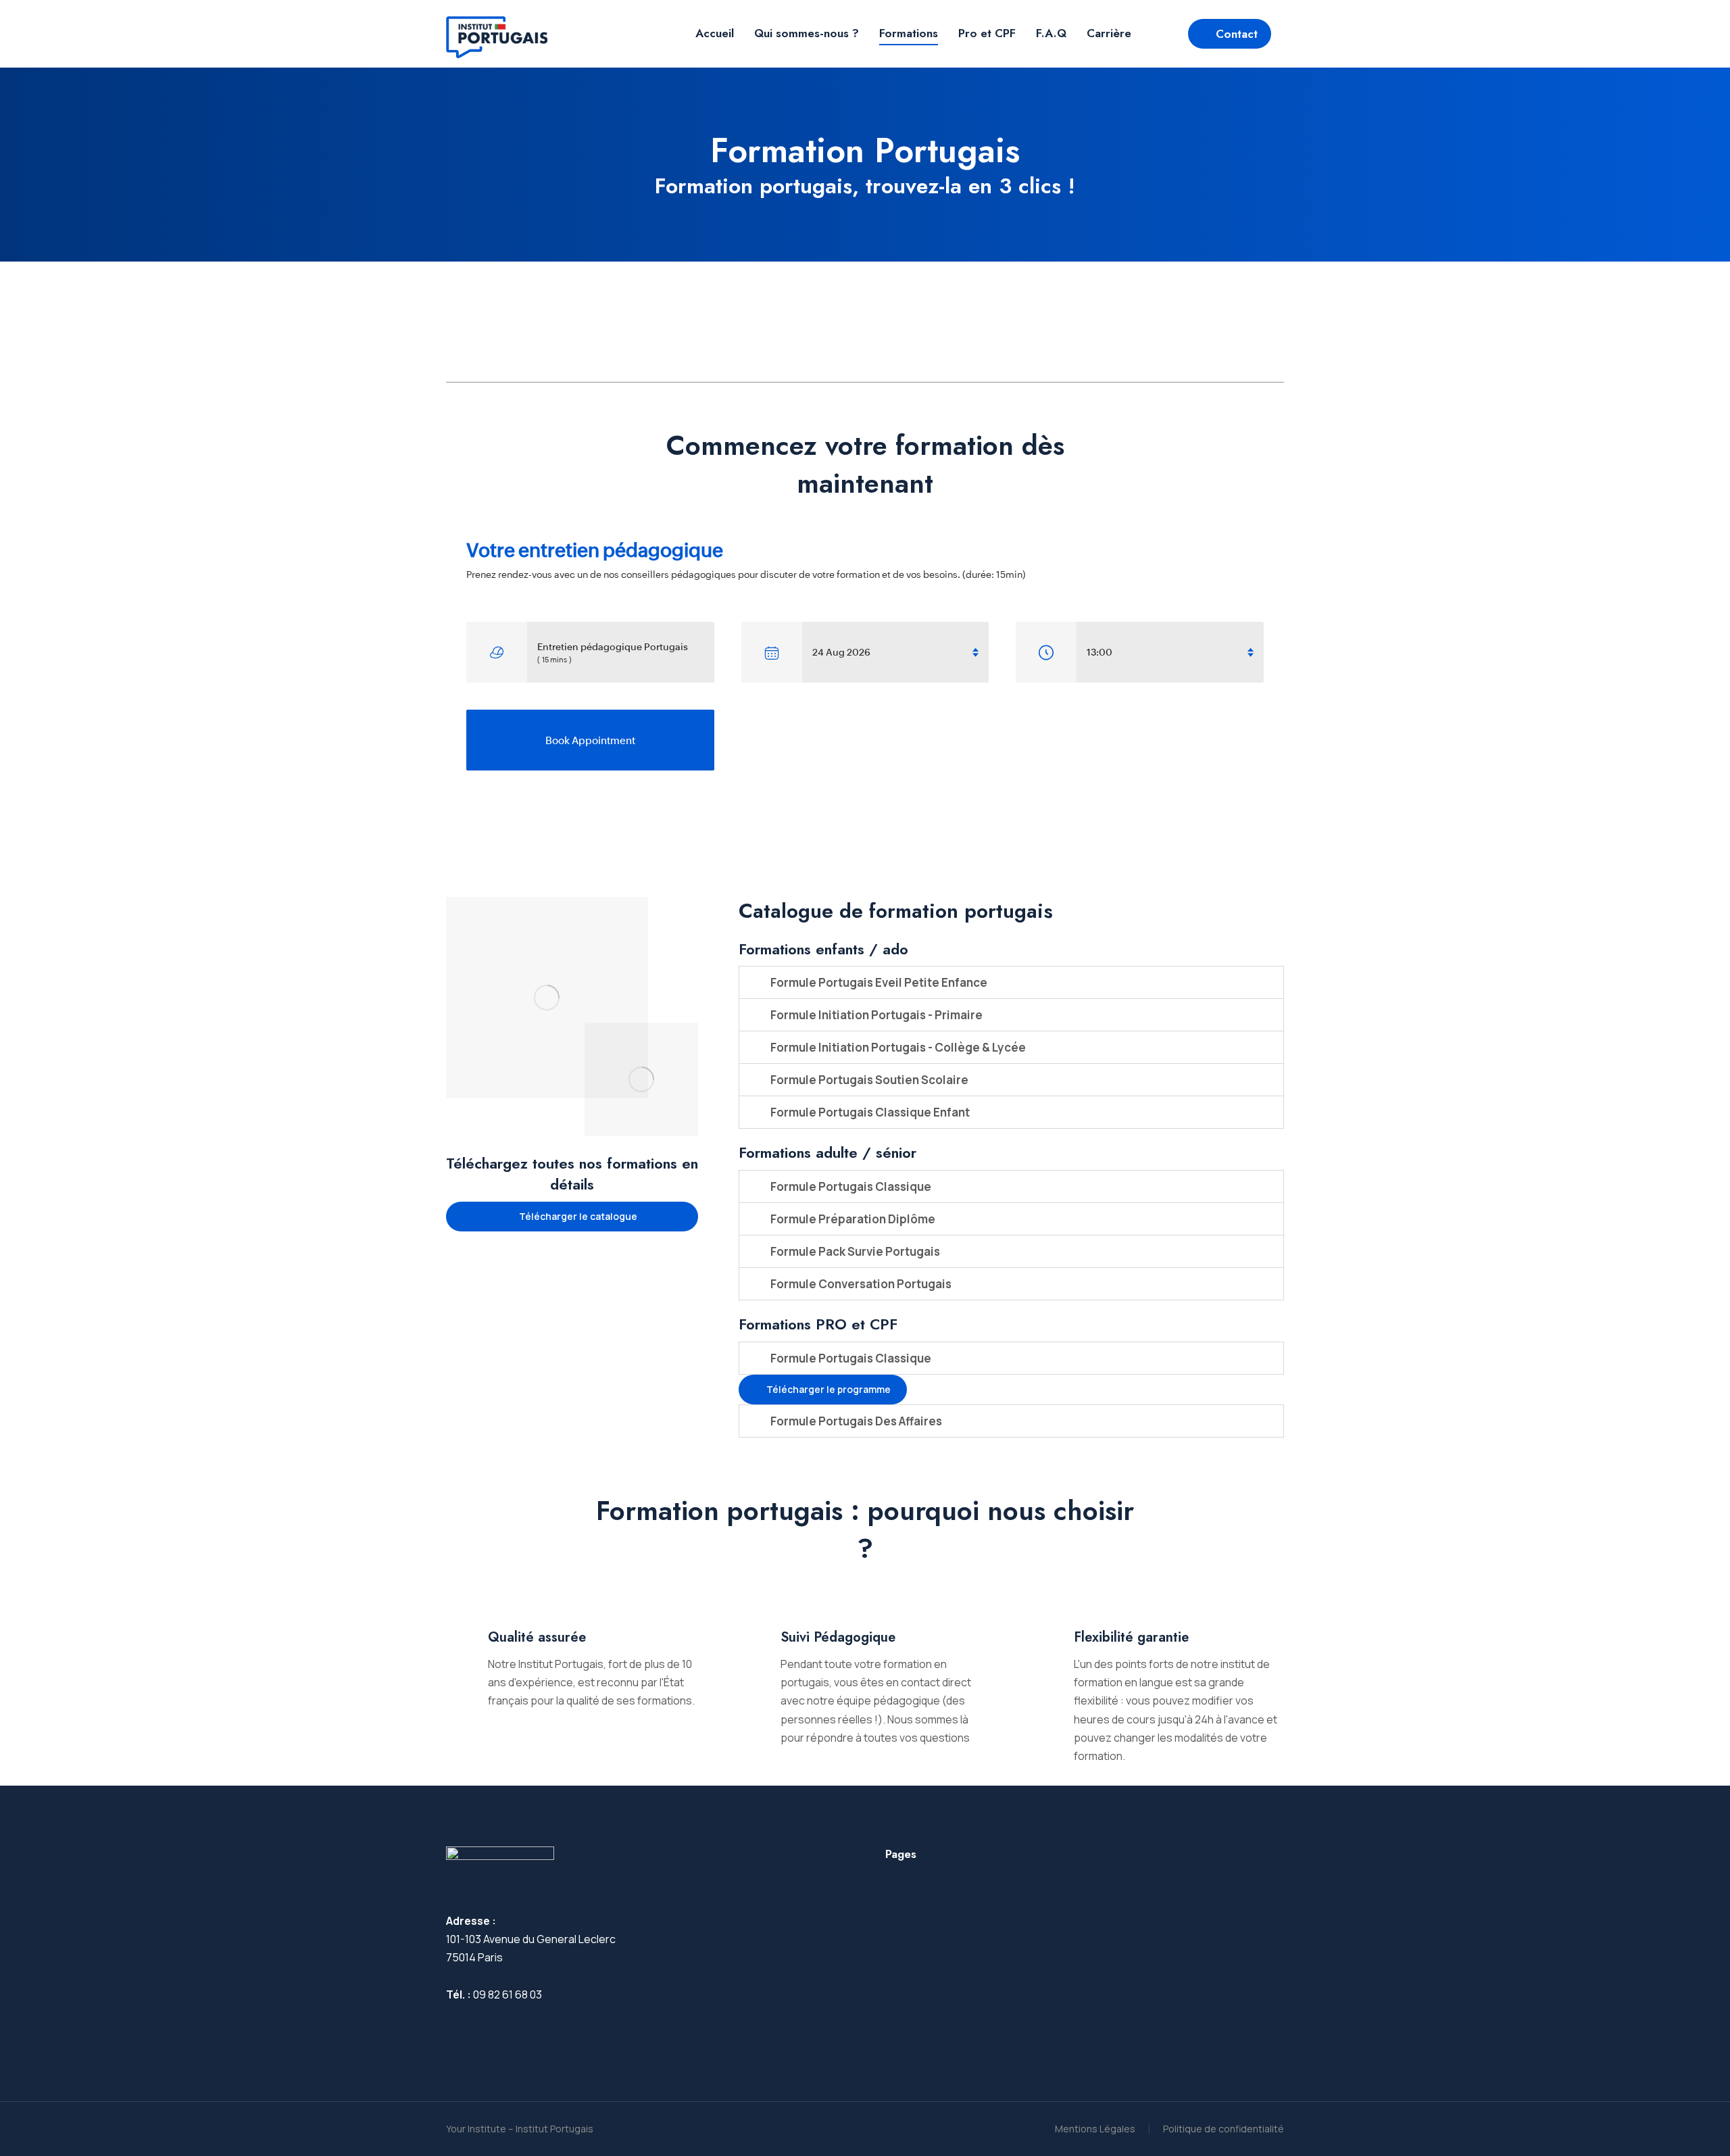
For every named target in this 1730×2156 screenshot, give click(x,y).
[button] (1011, 982)
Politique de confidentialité (1224, 2129)
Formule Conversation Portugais (861, 1284)
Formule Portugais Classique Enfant (870, 1112)
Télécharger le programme (829, 1389)
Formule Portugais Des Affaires (856, 1421)
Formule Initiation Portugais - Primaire (876, 1015)
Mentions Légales (1095, 2129)
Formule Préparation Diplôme (853, 1219)
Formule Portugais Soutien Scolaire (869, 1080)
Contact (1237, 34)
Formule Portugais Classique (851, 1186)
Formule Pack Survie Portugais (855, 1251)
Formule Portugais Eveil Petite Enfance (879, 982)
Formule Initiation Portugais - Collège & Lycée (898, 1047)
